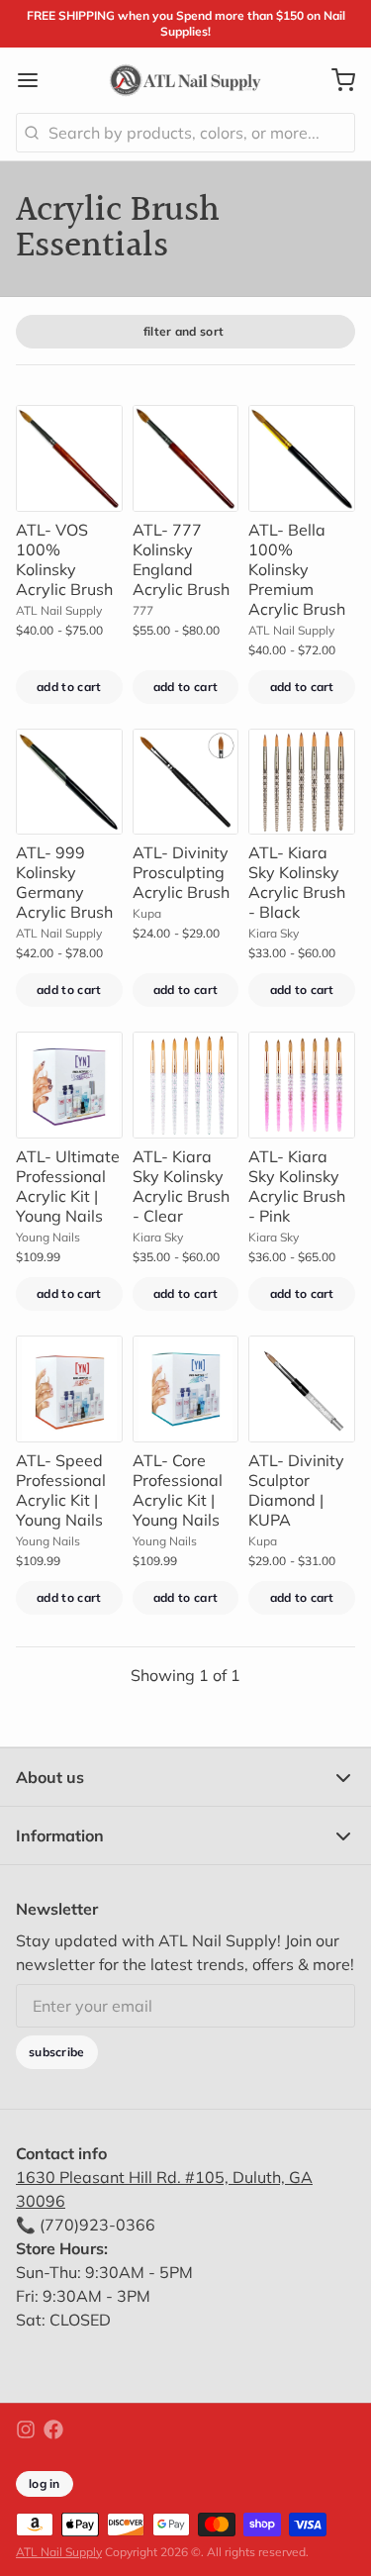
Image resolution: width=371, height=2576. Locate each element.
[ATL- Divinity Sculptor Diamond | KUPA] (302, 1389)
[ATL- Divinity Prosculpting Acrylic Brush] (186, 782)
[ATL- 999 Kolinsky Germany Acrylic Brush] (69, 782)
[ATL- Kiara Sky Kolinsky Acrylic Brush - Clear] (186, 1085)
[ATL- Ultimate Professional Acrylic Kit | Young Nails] (69, 1085)
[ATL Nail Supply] (185, 80)
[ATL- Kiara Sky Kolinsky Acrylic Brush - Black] (302, 782)
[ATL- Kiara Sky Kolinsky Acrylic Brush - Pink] (302, 1085)
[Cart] (335, 80)
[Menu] (36, 80)
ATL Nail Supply (59, 2552)
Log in (45, 2483)
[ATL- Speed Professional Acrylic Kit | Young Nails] (69, 1389)
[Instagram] (26, 2429)
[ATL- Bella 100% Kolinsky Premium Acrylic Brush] (302, 458)
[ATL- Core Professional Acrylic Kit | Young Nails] (186, 1389)
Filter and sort (184, 331)
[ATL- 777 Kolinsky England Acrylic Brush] (186, 458)
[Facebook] (53, 2429)
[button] (69, 687)
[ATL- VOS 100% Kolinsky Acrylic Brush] (69, 458)
